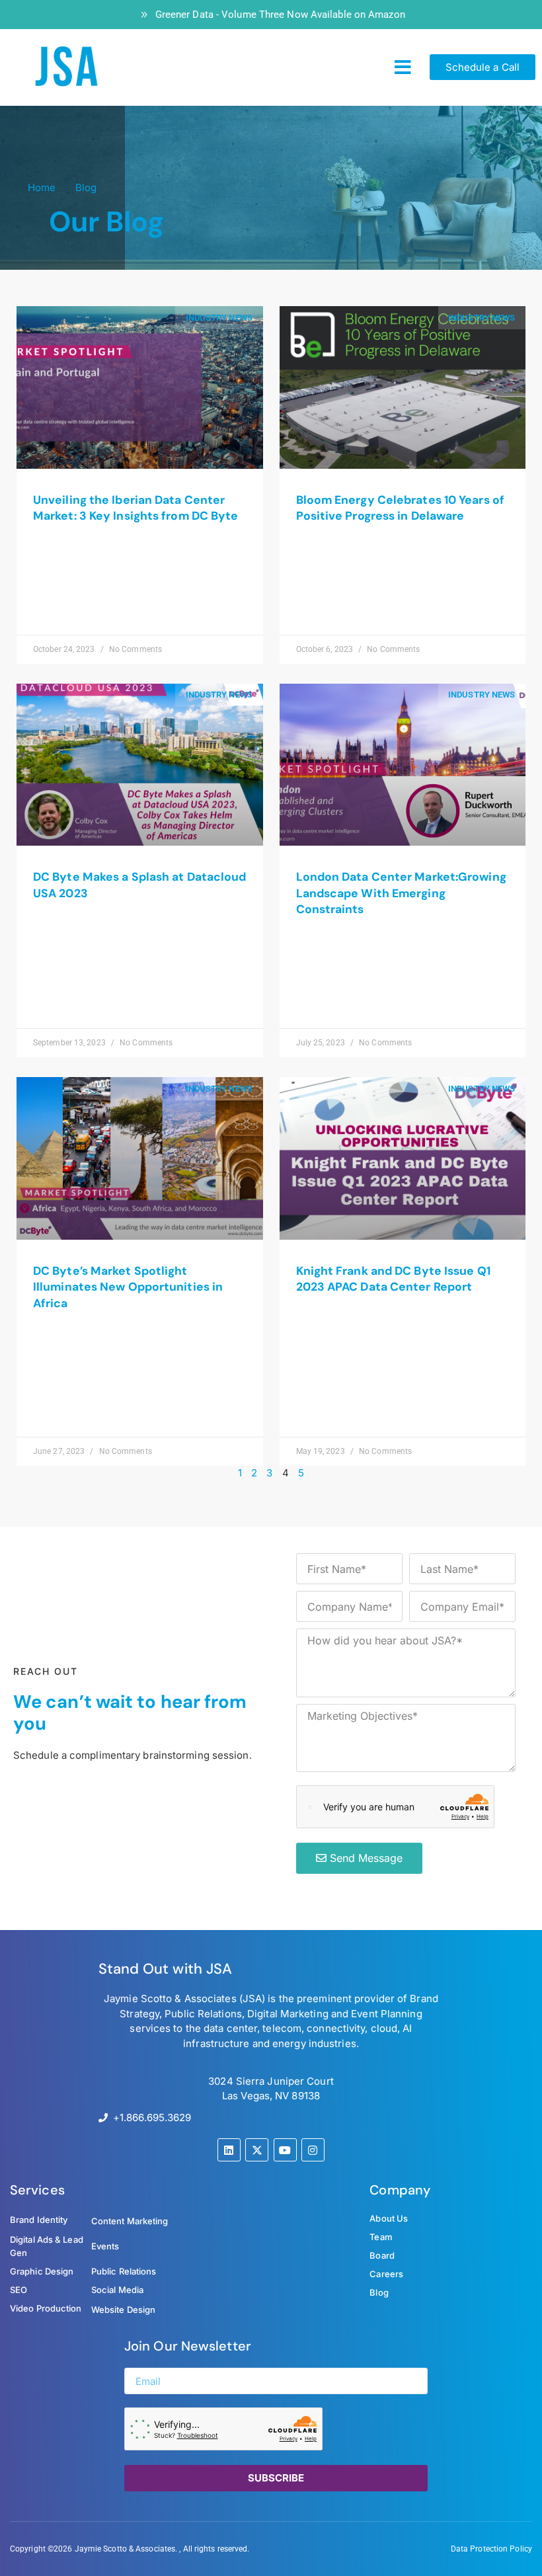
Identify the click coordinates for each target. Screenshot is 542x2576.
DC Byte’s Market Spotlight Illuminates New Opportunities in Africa (128, 1287)
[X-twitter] (257, 2150)
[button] (403, 67)
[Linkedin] (229, 2150)
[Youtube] (285, 2150)
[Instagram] (313, 2150)
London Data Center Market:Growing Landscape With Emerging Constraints (401, 893)
